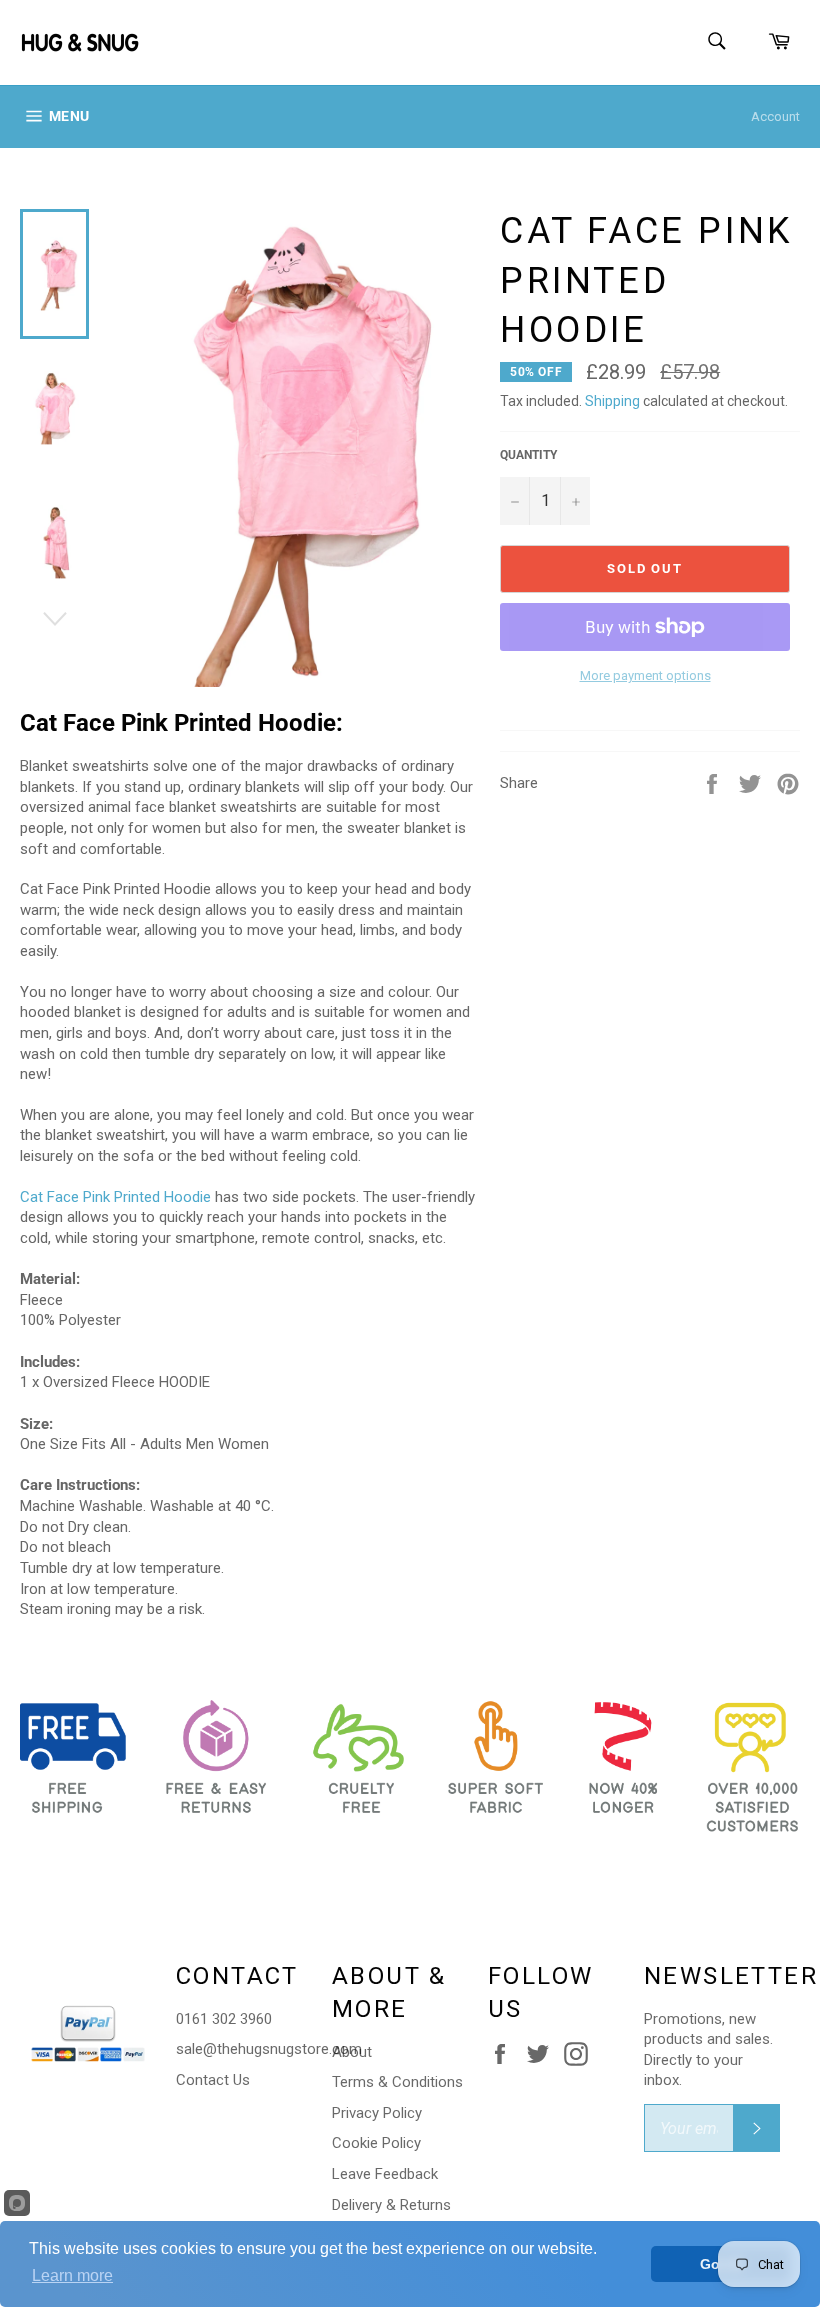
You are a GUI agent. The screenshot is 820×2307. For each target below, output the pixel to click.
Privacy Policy (377, 2113)
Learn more (72, 2275)
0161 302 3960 (224, 2019)
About (352, 2052)
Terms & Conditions (397, 2082)
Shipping (612, 401)
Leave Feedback (385, 2174)
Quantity (528, 455)
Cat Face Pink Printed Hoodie (115, 1197)
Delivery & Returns (391, 2205)
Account (775, 116)
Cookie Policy (376, 2143)
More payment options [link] (645, 675)
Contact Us (213, 2080)
